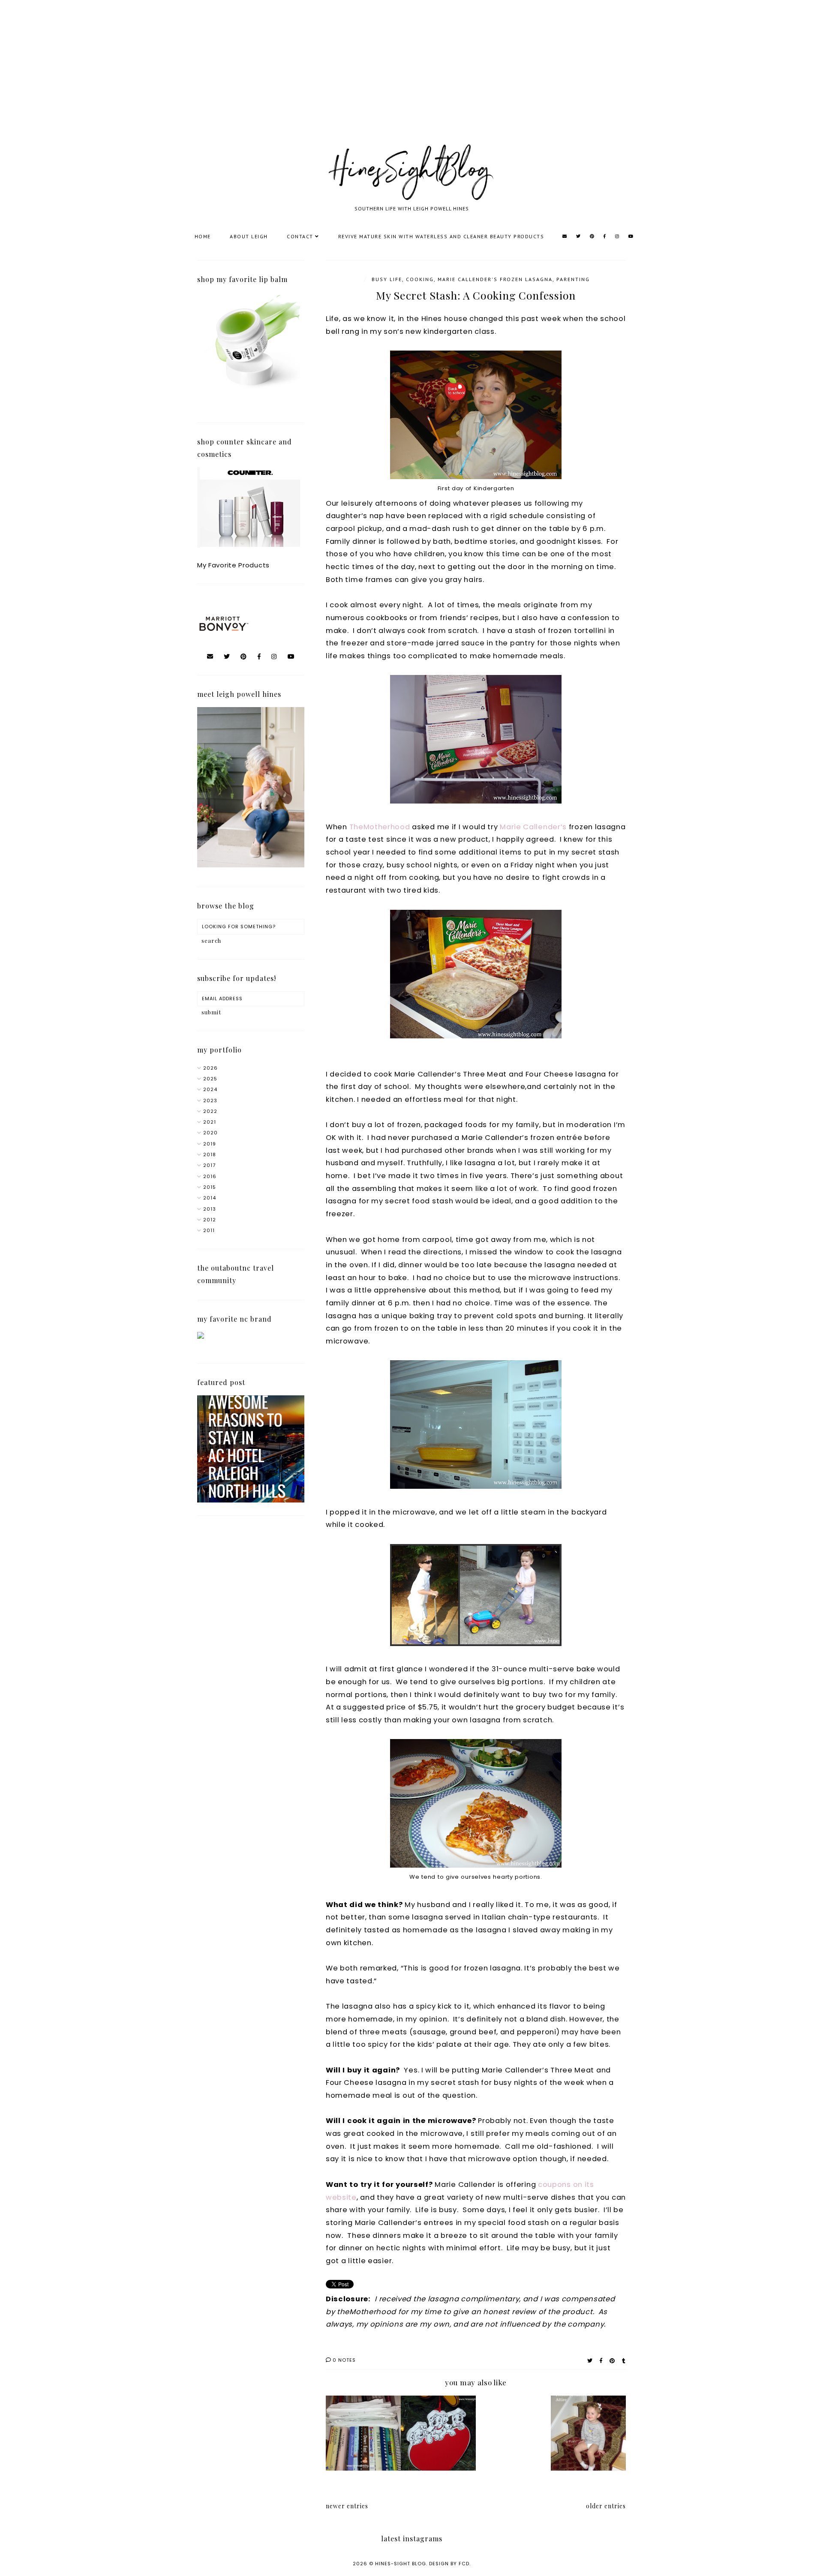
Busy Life (387, 279)
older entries (606, 2506)
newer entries (347, 2506)
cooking (420, 279)
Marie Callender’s (533, 827)
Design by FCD (449, 2564)
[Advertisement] (257, 81)
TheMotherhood (380, 827)
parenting (573, 279)
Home (203, 236)
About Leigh (249, 236)
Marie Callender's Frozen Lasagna (495, 279)
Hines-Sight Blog (401, 2564)
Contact (300, 236)
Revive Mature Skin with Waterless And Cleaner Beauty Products (441, 236)
